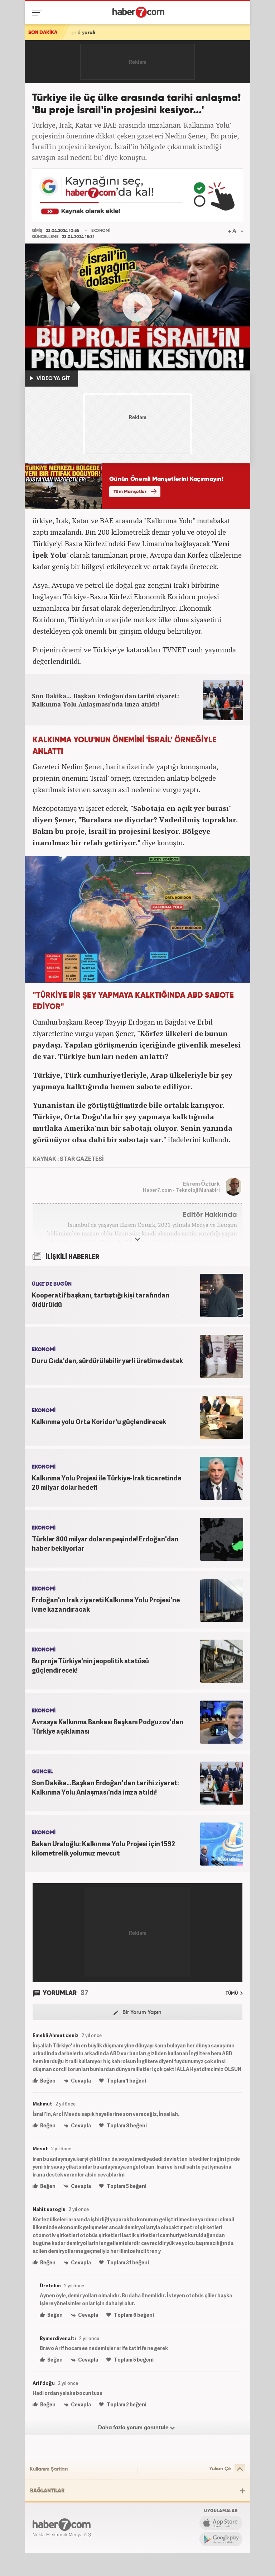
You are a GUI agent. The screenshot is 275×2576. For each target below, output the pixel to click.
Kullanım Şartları (49, 2469)
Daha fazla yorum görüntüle (134, 2428)
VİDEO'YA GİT (53, 379)
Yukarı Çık (220, 2469)
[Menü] (38, 13)
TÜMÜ (232, 1993)
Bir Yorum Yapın (141, 2012)
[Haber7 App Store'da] (221, 2523)
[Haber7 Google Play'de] (221, 2539)
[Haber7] (138, 12)
